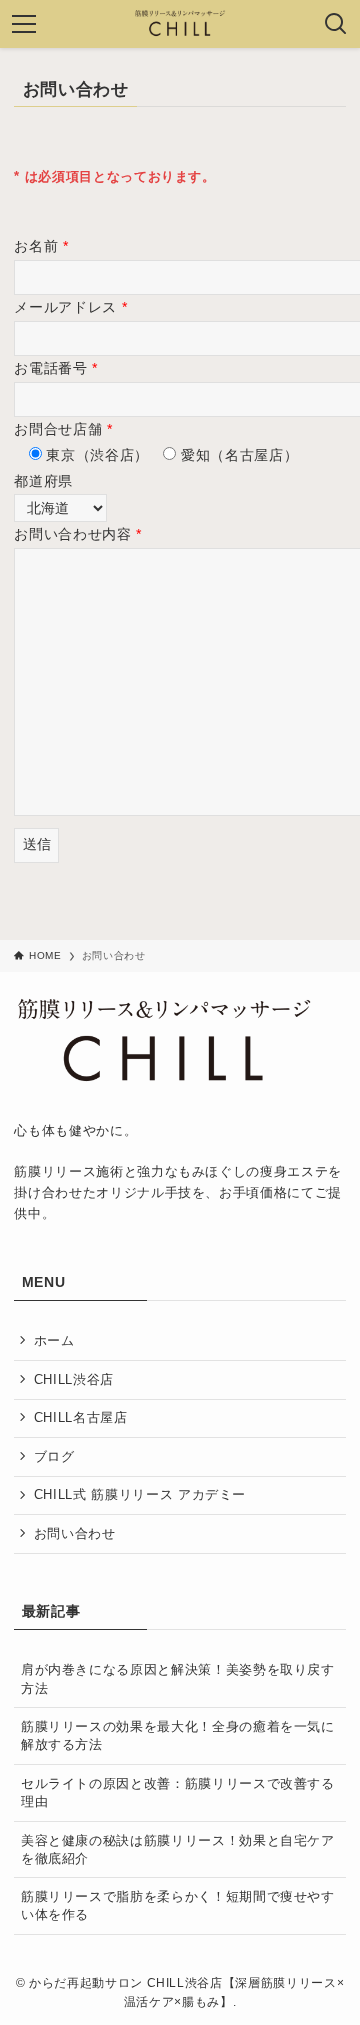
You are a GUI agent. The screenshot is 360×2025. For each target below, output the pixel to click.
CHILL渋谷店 (74, 1379)
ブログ (54, 1456)
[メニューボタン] (24, 24)
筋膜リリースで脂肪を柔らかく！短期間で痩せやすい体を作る (178, 1905)
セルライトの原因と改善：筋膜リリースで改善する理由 (178, 1792)
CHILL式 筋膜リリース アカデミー (140, 1494)
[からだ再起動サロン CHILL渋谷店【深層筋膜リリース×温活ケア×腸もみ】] (180, 24)
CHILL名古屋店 (81, 1417)
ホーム (54, 1340)
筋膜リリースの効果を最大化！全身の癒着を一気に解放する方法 (178, 1735)
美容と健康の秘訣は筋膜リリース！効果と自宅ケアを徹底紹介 (178, 1849)
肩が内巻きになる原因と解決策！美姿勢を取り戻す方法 (178, 1678)
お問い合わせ (75, 1533)
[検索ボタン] (336, 24)
